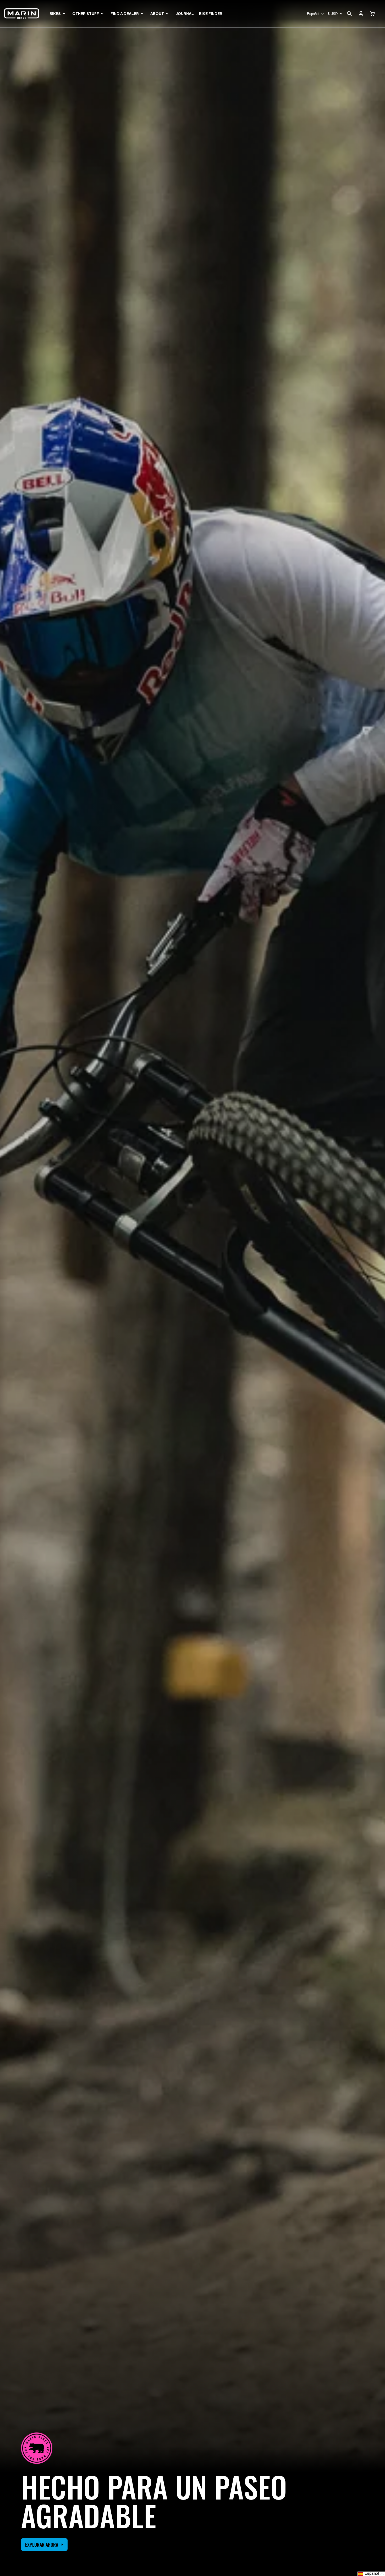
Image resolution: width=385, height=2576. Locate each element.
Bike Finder (211, 14)
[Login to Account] (361, 14)
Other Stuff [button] (86, 14)
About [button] (157, 14)
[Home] (22, 14)
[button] (372, 14)
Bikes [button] (55, 14)
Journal (185, 14)
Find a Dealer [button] (125, 14)
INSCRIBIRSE (321, 2556)
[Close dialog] (373, 2377)
